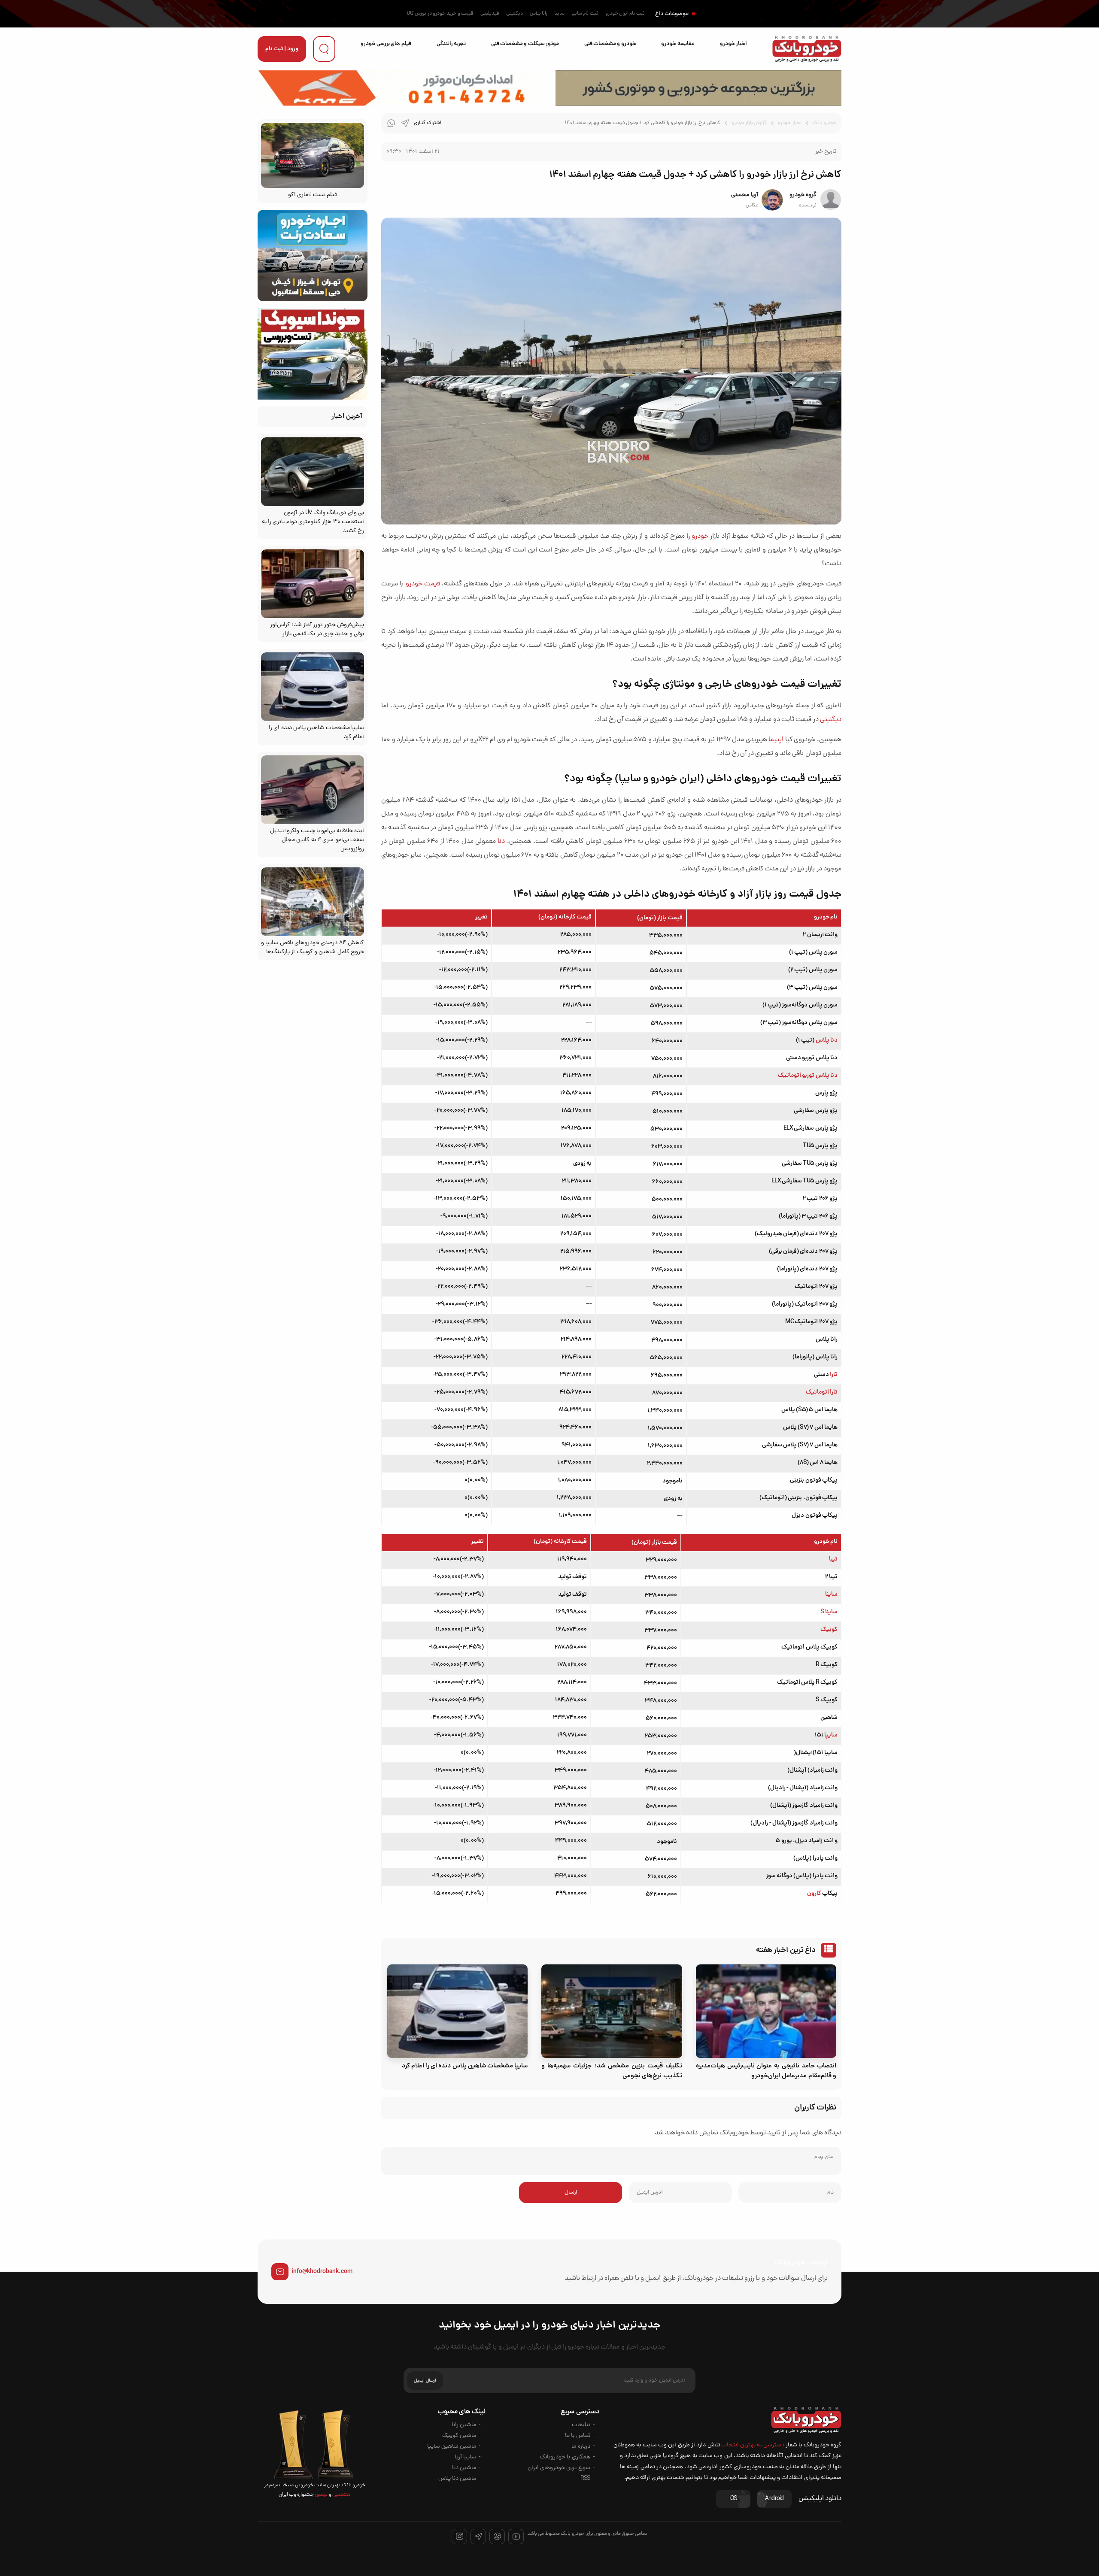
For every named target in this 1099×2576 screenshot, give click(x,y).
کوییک (829, 1630)
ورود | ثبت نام (282, 49)
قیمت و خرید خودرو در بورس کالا (440, 14)
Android (774, 2499)
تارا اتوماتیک (822, 1392)
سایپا (831, 1735)
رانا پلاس (539, 14)
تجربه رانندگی (451, 44)
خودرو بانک (824, 123)
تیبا (833, 1559)
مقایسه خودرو (678, 44)
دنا (501, 842)
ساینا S (829, 1612)
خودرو (700, 536)
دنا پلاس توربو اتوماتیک (808, 1076)
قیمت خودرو (423, 584)
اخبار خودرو (733, 44)
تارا (834, 1375)
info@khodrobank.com (322, 2272)
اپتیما (776, 740)
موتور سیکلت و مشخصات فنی (525, 44)
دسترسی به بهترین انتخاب (753, 2445)
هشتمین (341, 2495)
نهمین (321, 2495)
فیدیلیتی (490, 14)
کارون (814, 1894)
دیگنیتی (515, 14)
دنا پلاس (827, 1040)
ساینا (559, 14)
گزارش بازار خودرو (749, 123)
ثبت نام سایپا (585, 14)
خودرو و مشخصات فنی (610, 44)
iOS (733, 2499)
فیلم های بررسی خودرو (386, 44)
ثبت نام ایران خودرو (625, 14)
